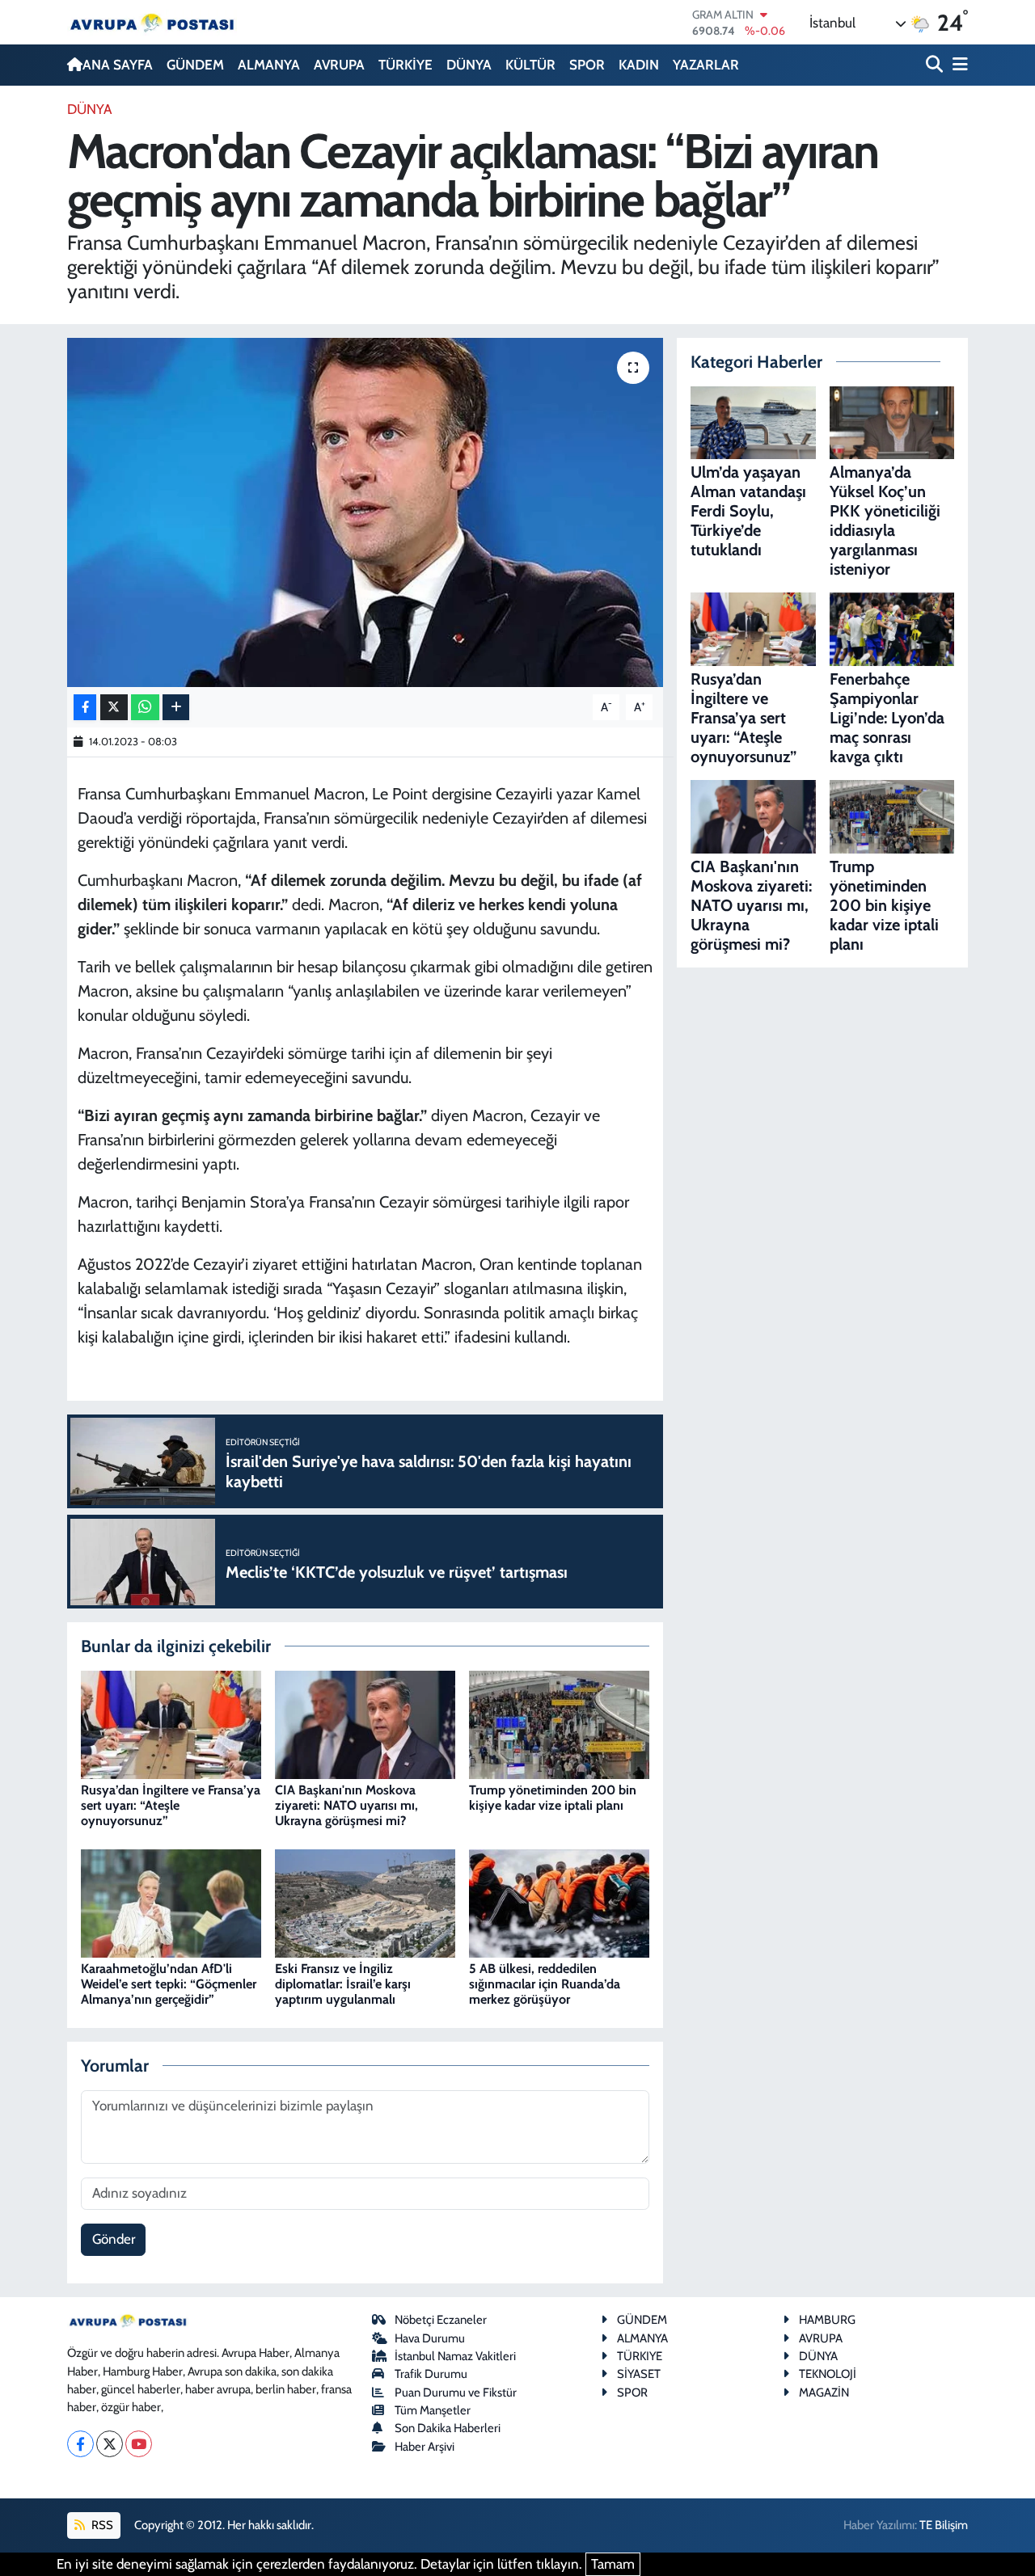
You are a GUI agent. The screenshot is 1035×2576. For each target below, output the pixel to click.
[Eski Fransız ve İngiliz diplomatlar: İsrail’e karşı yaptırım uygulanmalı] (365, 1902)
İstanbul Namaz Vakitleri (455, 2356)
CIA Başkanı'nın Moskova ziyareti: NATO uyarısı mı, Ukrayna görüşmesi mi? (346, 1805)
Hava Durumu (430, 2338)
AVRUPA (339, 65)
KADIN (639, 65)
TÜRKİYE (406, 65)
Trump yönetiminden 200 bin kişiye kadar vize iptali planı (553, 1798)
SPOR (587, 65)
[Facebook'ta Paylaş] (85, 708)
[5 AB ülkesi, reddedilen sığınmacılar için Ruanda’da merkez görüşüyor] (559, 1902)
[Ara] (936, 65)
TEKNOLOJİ (828, 2374)
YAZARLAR (706, 65)
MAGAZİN (824, 2393)
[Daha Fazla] (176, 708)
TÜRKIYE (640, 2356)
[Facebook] (80, 2444)
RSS (101, 2525)
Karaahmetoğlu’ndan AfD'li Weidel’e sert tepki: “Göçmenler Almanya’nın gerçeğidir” (169, 1984)
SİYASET (639, 2374)
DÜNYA (469, 65)
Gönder (114, 2239)
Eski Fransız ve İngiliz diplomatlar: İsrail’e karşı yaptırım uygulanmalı (343, 1984)
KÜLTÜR (530, 65)
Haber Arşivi (425, 2447)
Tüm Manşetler (433, 2410)
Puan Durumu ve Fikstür (456, 2393)
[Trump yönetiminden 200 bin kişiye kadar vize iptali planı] (559, 1723)
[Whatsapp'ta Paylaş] (145, 708)
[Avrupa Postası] (152, 22)
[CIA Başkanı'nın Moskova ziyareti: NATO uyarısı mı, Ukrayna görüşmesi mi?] (365, 1723)
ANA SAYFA (118, 65)
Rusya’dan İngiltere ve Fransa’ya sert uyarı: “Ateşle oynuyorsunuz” (171, 1805)
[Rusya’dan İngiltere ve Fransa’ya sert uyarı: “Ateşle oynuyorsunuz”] (171, 1723)
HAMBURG (827, 2320)
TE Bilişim (944, 2525)
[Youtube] (139, 2444)
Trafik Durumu (431, 2374)
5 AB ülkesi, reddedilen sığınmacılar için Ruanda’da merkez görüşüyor (545, 1984)
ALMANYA (269, 65)
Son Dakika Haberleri (448, 2428)
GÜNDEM (195, 65)
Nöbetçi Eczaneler (441, 2320)
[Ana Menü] (957, 65)
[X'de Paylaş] (114, 708)
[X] (110, 2444)
